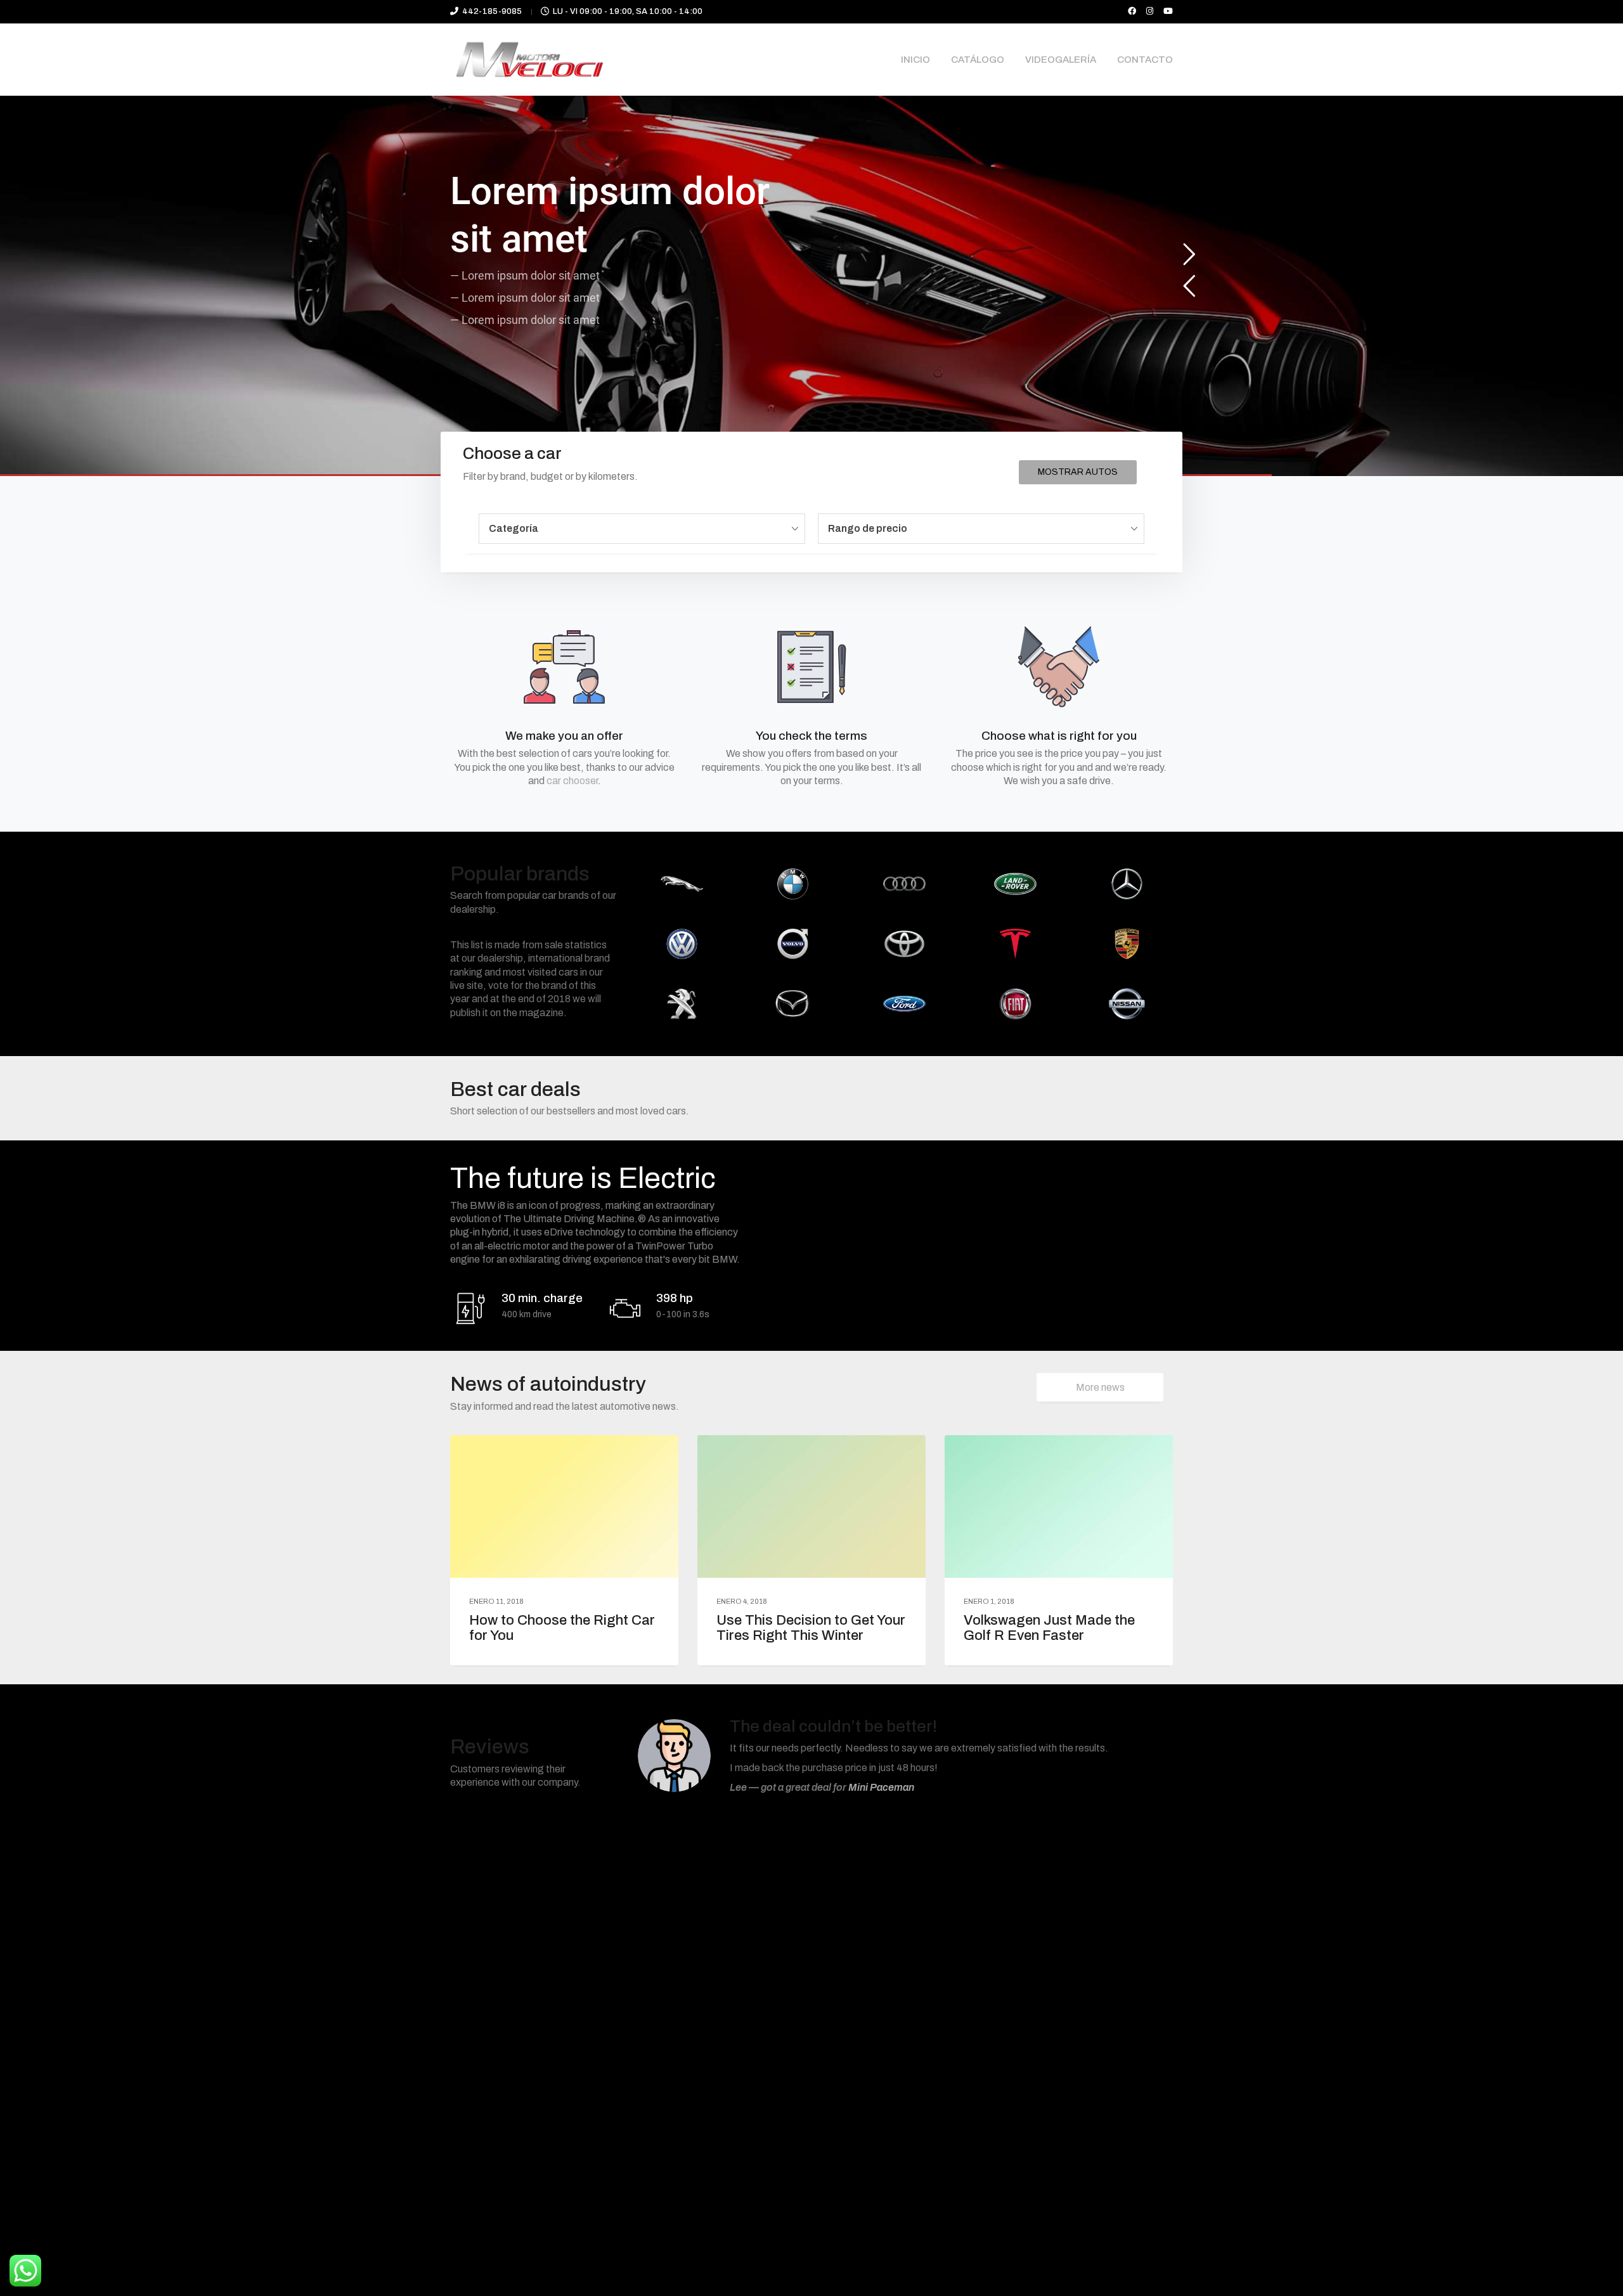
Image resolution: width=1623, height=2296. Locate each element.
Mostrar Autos (1078, 472)
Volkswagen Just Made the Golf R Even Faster (1049, 1628)
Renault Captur (907, 1782)
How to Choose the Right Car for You (562, 1628)
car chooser (572, 781)
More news (1100, 1387)
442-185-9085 (492, 11)
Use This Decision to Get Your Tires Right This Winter (811, 1628)
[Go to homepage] (529, 60)
